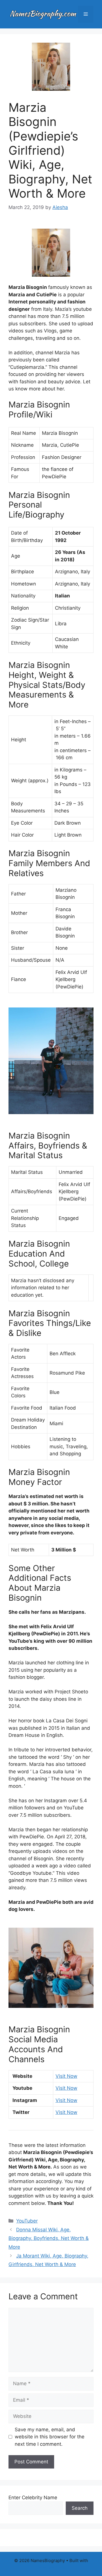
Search (80, 2508)
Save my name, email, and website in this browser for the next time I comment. (50, 2437)
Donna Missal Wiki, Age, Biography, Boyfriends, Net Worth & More (49, 2238)
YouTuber (27, 2221)
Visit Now (66, 2076)
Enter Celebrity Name (33, 2498)
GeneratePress (51, 2567)
